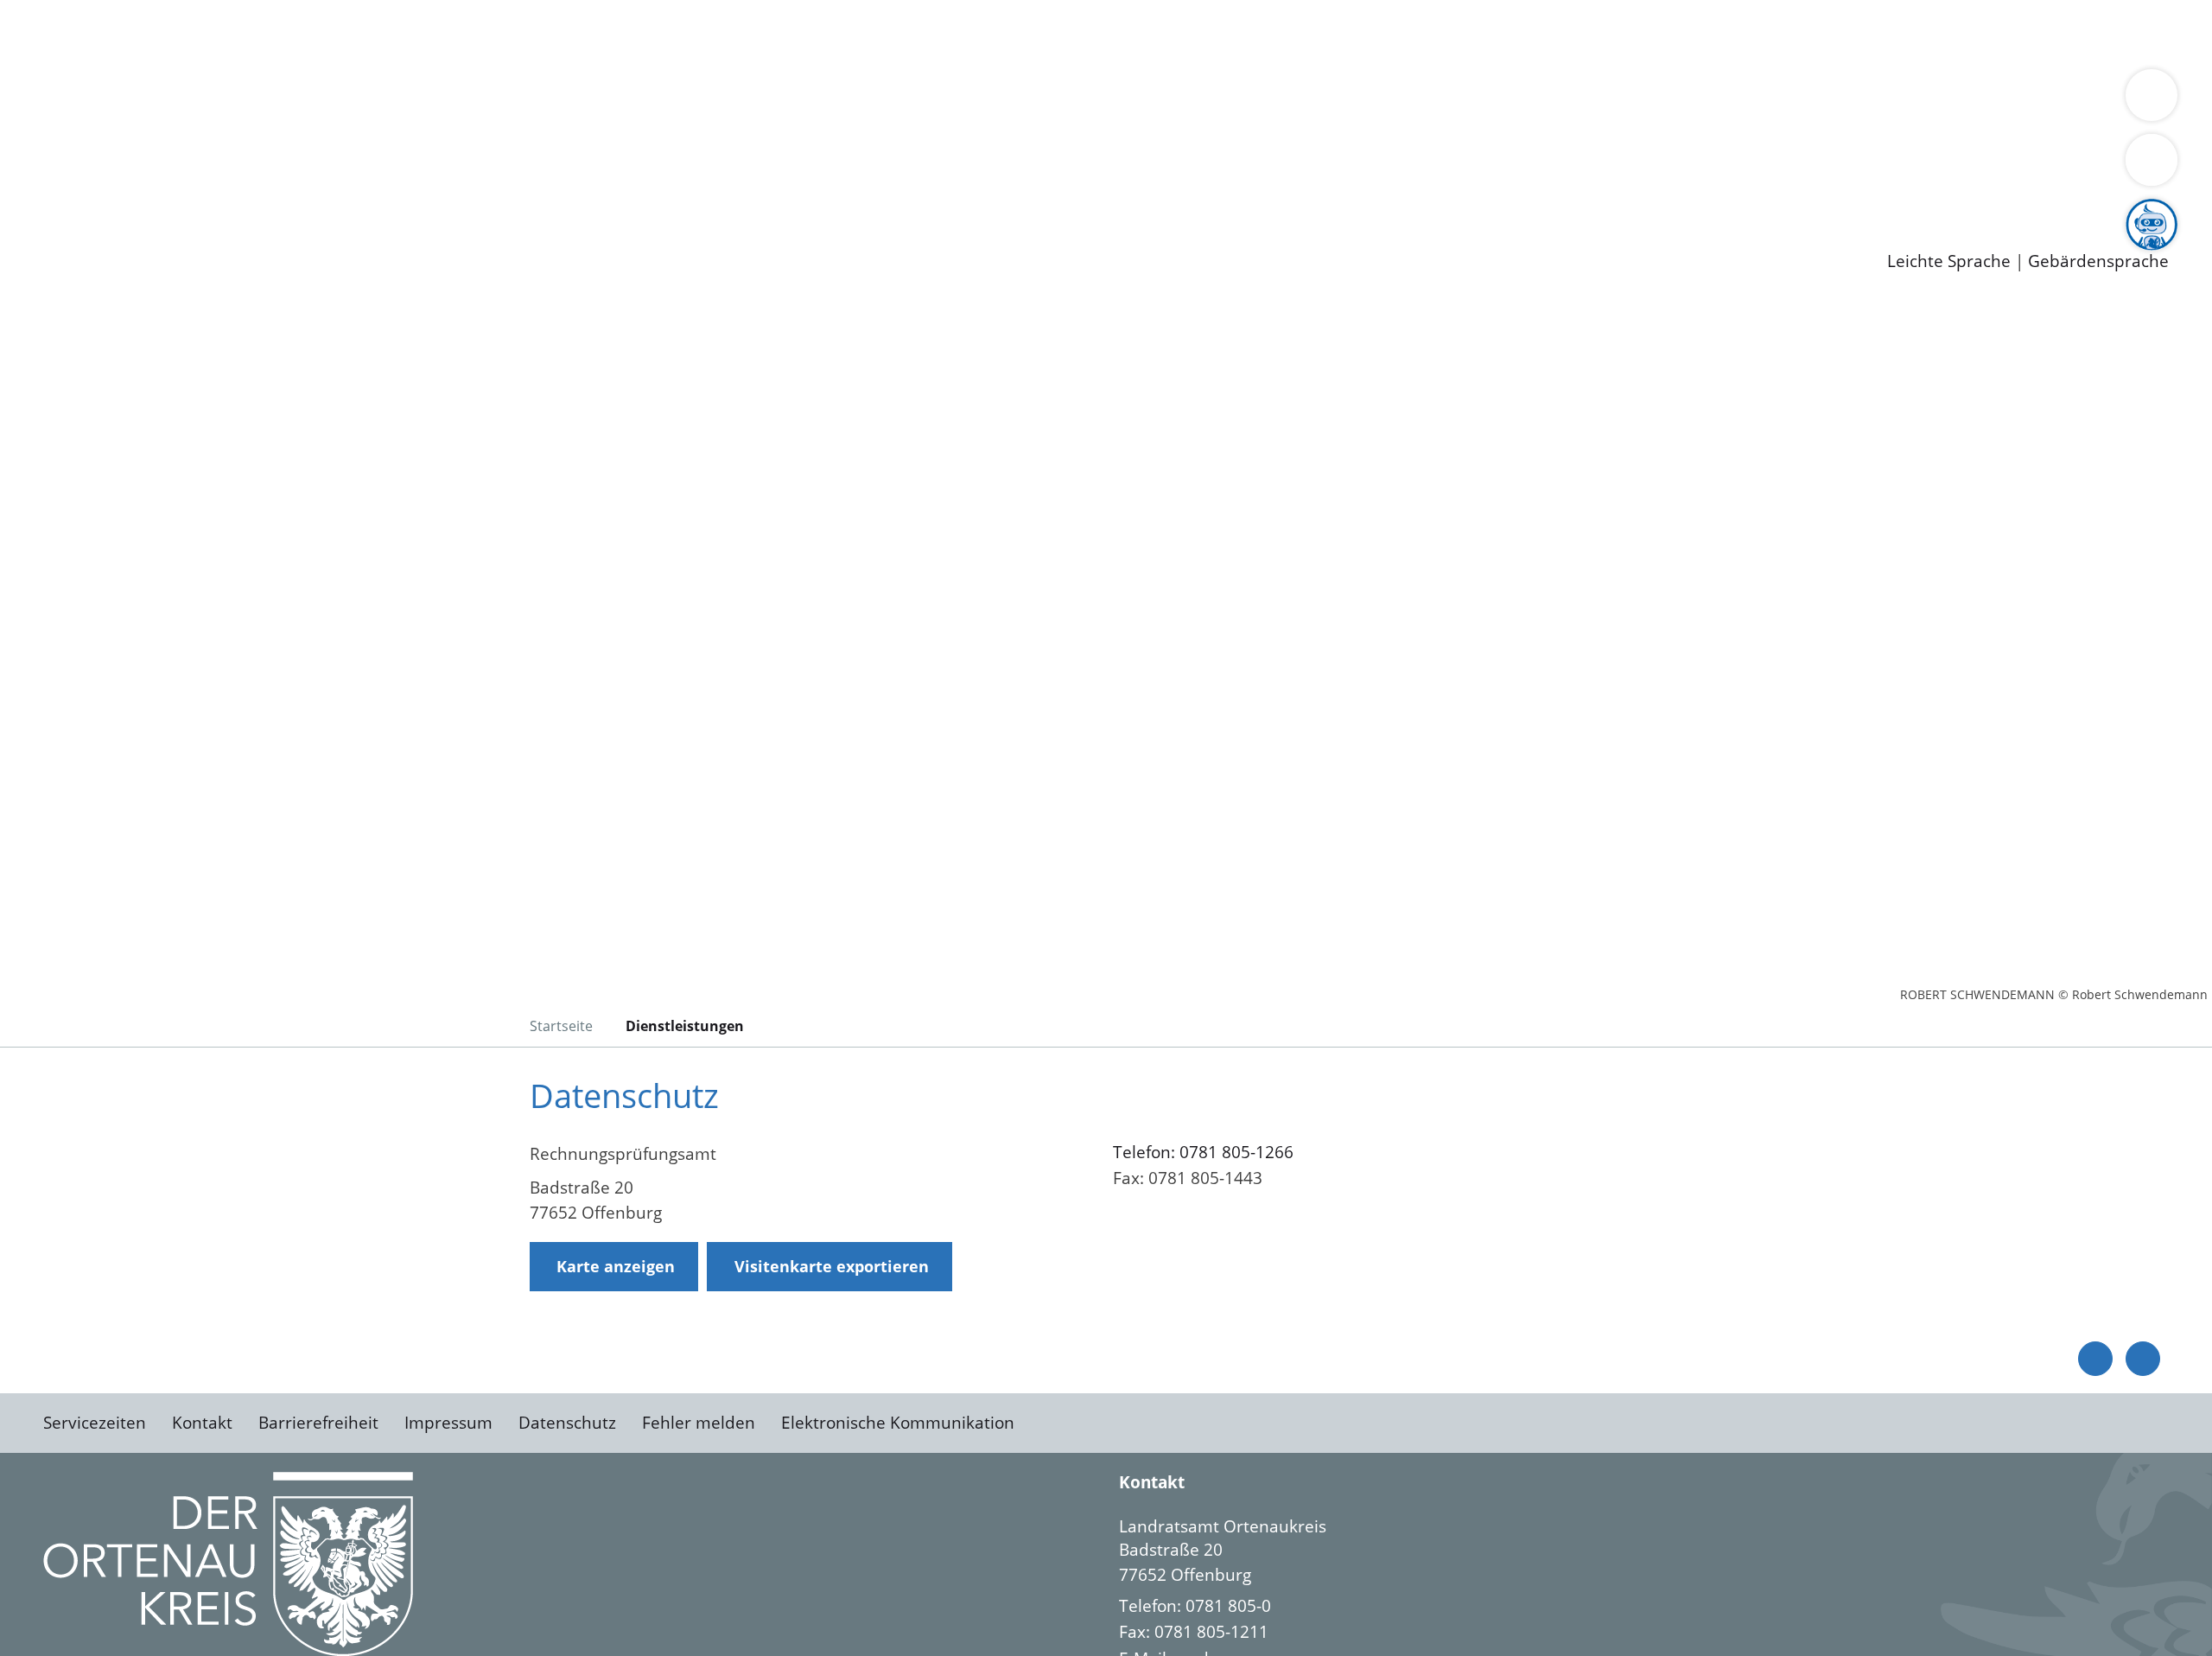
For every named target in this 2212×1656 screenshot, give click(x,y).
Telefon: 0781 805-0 (1195, 1606)
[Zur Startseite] (181, 444)
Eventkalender (235, 190)
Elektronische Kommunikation (898, 1423)
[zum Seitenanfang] (2143, 1359)
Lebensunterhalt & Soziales (208, 33)
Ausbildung (339, 190)
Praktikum (497, 190)
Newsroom (42, 213)
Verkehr (349, 33)
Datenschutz (567, 1423)
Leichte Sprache (1949, 261)
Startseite (561, 1026)
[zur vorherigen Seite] (2095, 1359)
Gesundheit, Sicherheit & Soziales (317, 100)
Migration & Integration (534, 33)
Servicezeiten (95, 1423)
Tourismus (903, 100)
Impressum (448, 1423)
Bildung (480, 100)
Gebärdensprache (2098, 261)
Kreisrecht (317, 145)
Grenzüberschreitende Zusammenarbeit (1586, 100)
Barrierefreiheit (318, 1423)
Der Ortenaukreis (115, 100)
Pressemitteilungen (123, 234)
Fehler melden (699, 1423)
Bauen (73, 33)
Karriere (32, 168)
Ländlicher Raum (693, 100)
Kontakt (202, 1423)
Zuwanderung (569, 100)
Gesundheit (931, 33)
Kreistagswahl (415, 145)
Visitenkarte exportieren (832, 1266)
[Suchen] (2152, 160)
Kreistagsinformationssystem (160, 145)
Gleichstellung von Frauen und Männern (1267, 100)
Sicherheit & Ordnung (713, 33)
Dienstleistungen (66, 11)
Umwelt (1011, 33)
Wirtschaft (842, 33)
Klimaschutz (811, 100)
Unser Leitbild (736, 190)
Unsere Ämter (54, 56)
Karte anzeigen (616, 1266)
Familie (412, 33)
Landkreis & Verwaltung (92, 79)
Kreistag (32, 124)
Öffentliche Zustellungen (298, 234)
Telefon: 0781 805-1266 (1203, 1152)
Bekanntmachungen (1027, 100)
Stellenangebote (111, 190)
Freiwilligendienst (609, 190)
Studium (420, 190)
